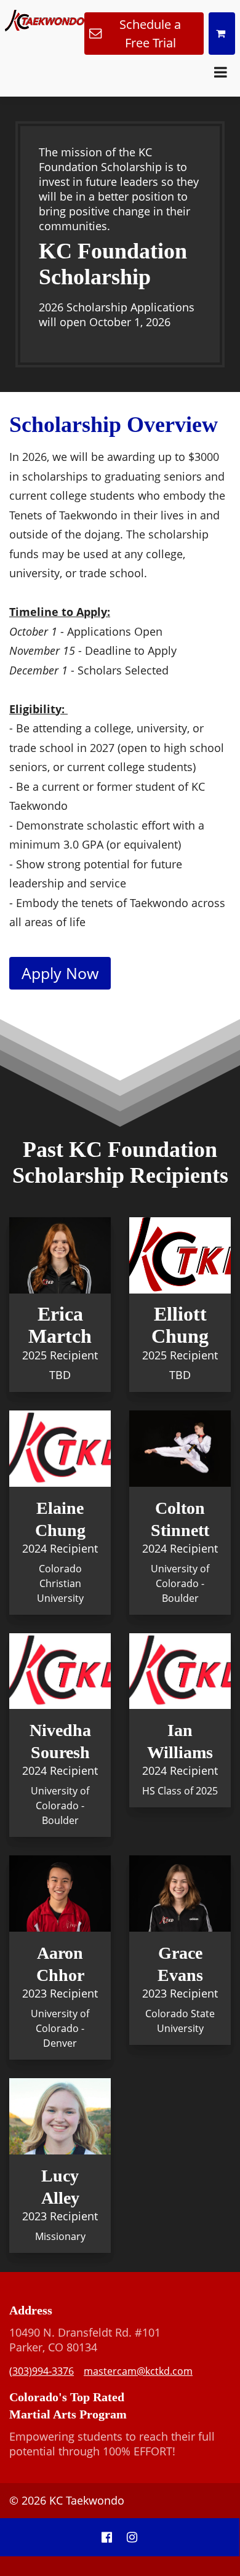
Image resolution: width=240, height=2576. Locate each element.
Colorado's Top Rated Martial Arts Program (68, 2406)
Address (31, 2310)
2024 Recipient (60, 1548)
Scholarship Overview (114, 425)
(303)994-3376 (42, 2371)
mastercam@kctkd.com (138, 2371)
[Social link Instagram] (132, 2537)
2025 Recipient (60, 1355)
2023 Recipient (60, 1993)
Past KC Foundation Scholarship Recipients (120, 1162)
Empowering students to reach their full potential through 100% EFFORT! (112, 2444)
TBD (60, 1375)
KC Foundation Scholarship (113, 264)
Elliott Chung (180, 1325)
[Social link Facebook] (107, 2537)
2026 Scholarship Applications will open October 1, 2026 (117, 314)
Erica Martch (60, 1325)
